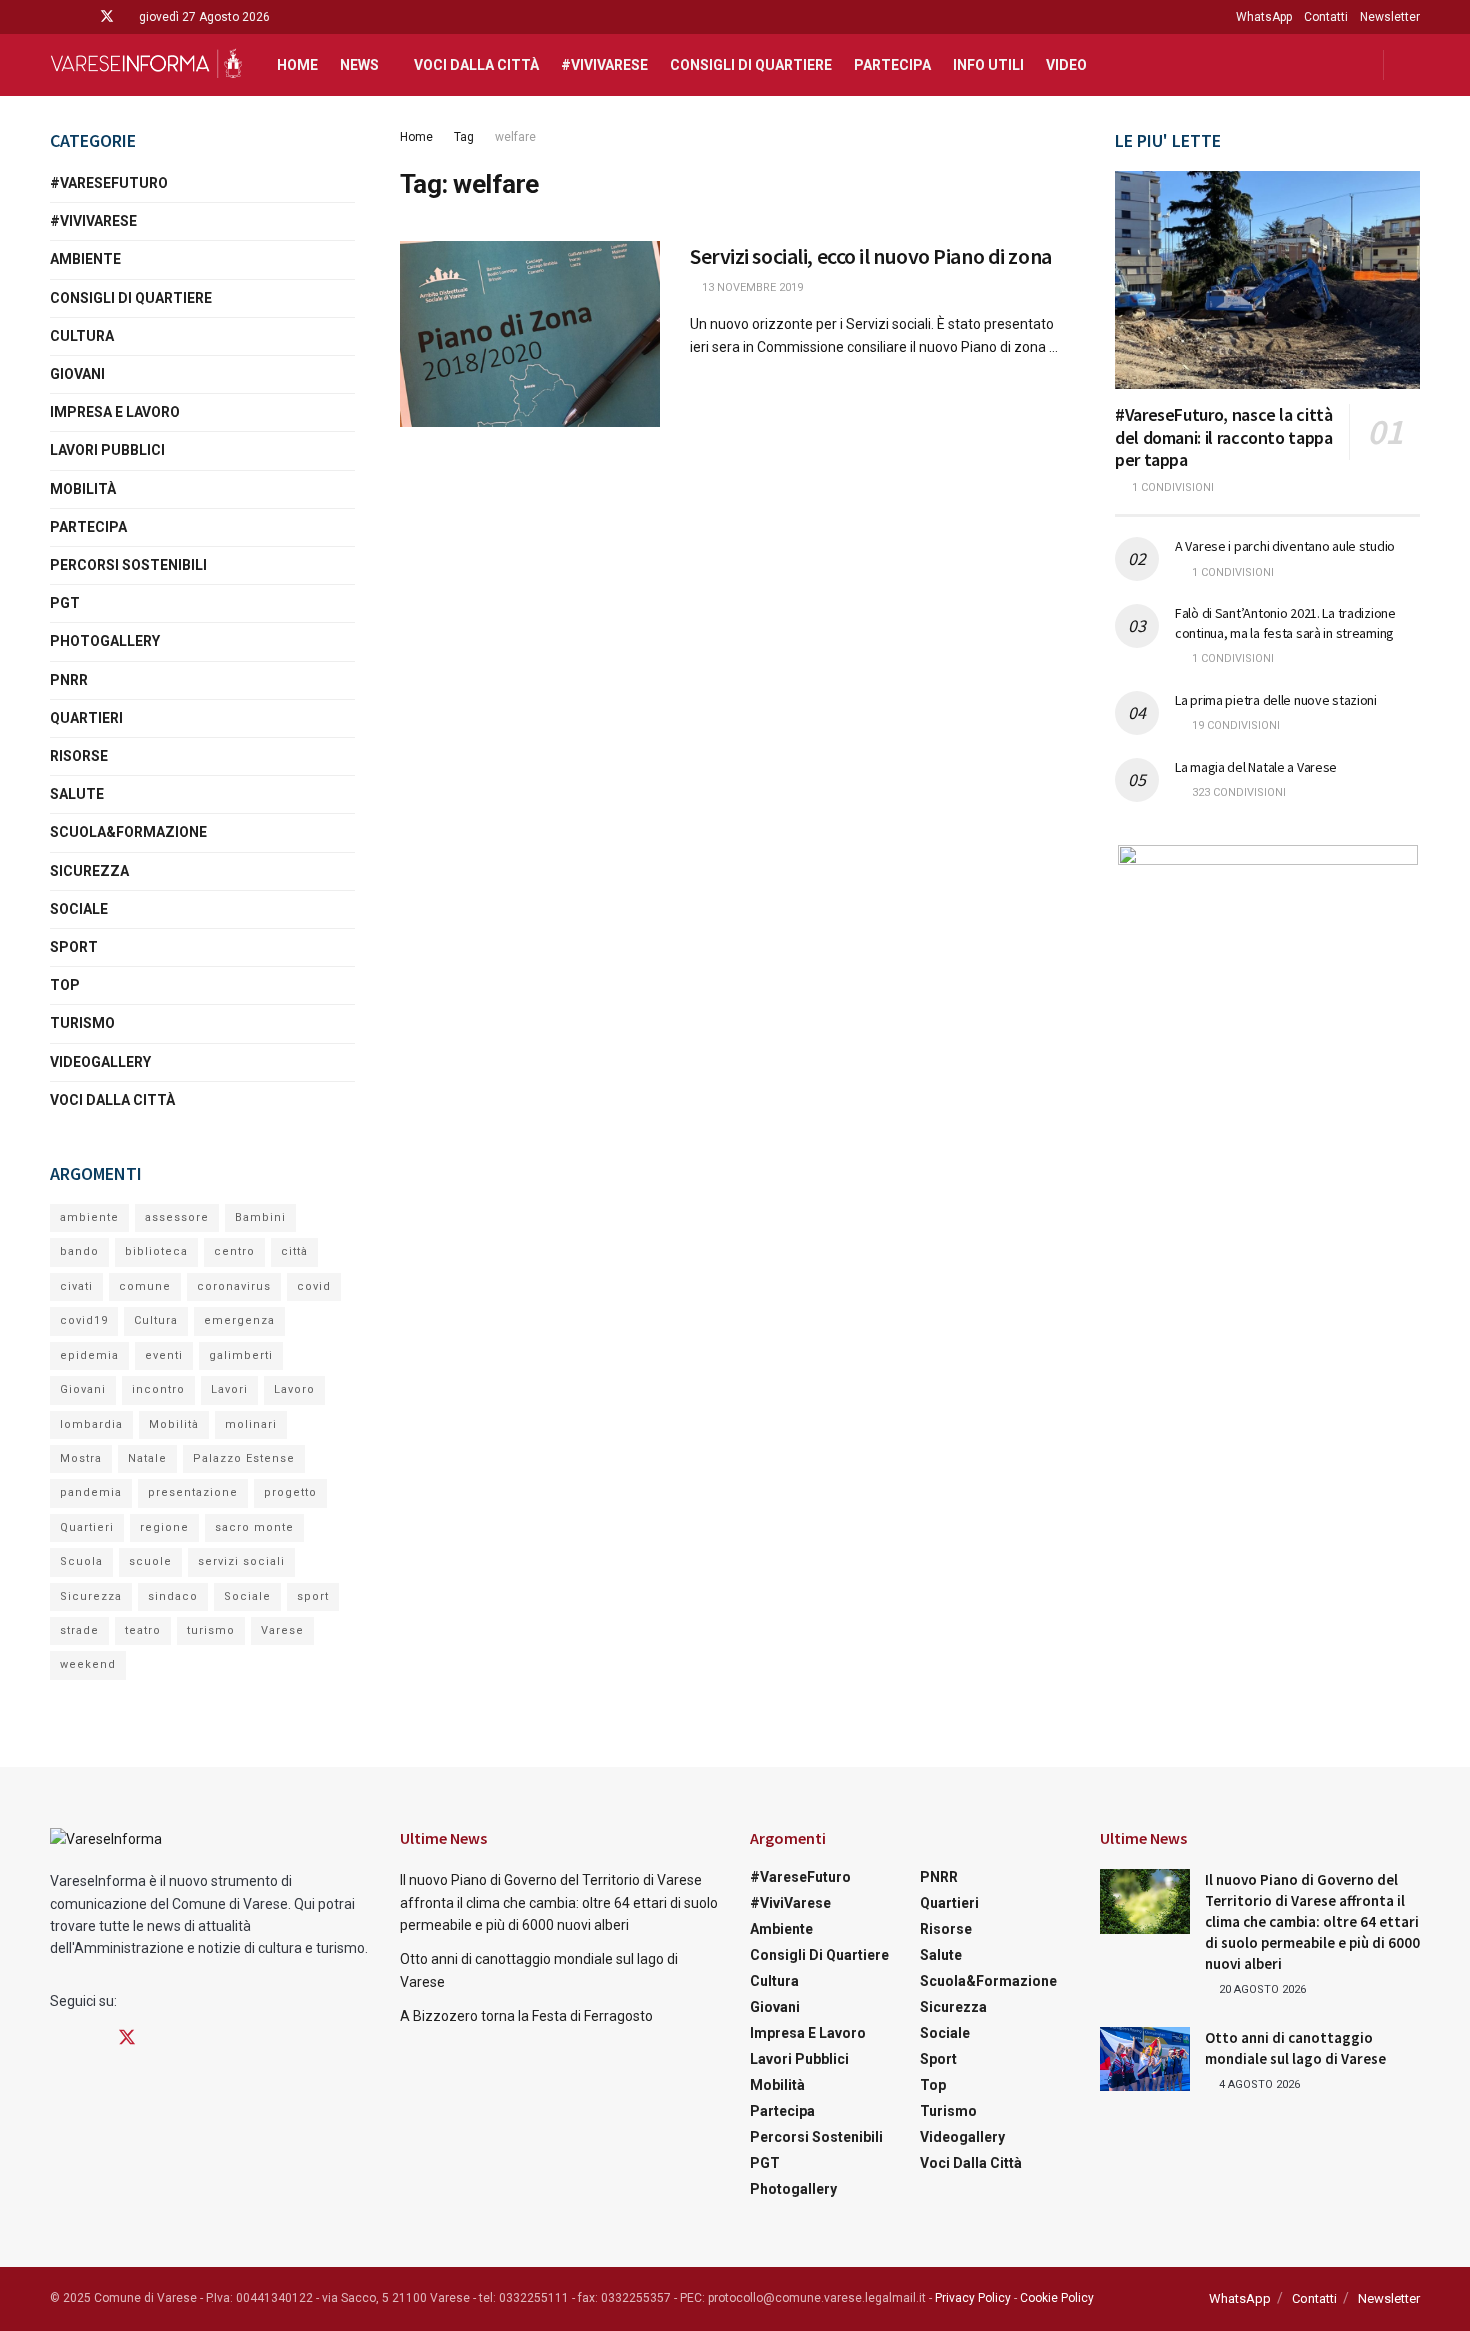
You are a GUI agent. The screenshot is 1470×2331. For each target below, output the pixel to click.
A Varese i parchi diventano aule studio (1285, 546)
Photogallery (105, 641)
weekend (88, 1664)
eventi (164, 1355)
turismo (211, 1630)
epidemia (89, 1355)
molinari (251, 1424)
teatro (143, 1630)
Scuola (81, 1561)
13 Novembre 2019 (751, 287)
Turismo (82, 1023)
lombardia (91, 1424)
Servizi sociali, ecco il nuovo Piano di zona (871, 256)
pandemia (91, 1492)
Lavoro (294, 1389)
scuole (150, 1561)
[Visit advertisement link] (1267, 970)
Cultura (82, 336)
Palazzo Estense (244, 1458)
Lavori (229, 1389)
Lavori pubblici (107, 450)
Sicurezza (89, 871)
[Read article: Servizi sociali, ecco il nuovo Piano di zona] (530, 334)
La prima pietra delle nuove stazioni (1276, 700)
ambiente (89, 1217)
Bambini (260, 1217)
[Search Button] (1412, 65)
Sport (74, 947)
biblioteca (156, 1251)
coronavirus (234, 1286)
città (294, 1251)
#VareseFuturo (109, 183)
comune (145, 1286)
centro (234, 1251)
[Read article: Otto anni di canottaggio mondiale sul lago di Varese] (1145, 2059)
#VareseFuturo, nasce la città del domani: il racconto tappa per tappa (1224, 437)
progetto (290, 1492)
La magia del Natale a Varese (1256, 767)
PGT (65, 603)
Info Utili (988, 65)
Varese (282, 1630)
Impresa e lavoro (115, 412)
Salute (77, 794)
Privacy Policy (973, 2298)
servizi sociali (241, 1561)
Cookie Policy (1057, 2298)
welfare (515, 137)
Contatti (1326, 17)
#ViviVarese (604, 65)
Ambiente (85, 259)
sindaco (173, 1596)
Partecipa (892, 65)
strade (79, 1630)
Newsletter (1390, 17)
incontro (158, 1389)
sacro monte (254, 1527)
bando (79, 1251)
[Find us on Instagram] (80, 17)
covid (314, 1286)
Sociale (79, 909)
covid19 (84, 1320)
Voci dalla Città (476, 65)
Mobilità (83, 489)
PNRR (69, 680)
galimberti (241, 1355)
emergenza (239, 1320)
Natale (147, 1458)
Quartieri (86, 718)
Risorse (79, 756)
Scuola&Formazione (128, 832)
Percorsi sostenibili (128, 565)
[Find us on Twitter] (107, 17)
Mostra (81, 1458)
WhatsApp (1264, 17)
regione (164, 1527)
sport (313, 1596)
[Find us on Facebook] (55, 17)
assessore (177, 1217)
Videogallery (100, 1062)
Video (1066, 65)
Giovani (77, 374)
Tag (464, 137)
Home (297, 65)
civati (76, 1286)
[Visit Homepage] (146, 65)
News (359, 65)
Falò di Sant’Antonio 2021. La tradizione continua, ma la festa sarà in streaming (1285, 623)
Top (65, 985)
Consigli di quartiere (751, 65)
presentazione (193, 1492)
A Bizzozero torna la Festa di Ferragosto (526, 2016)
